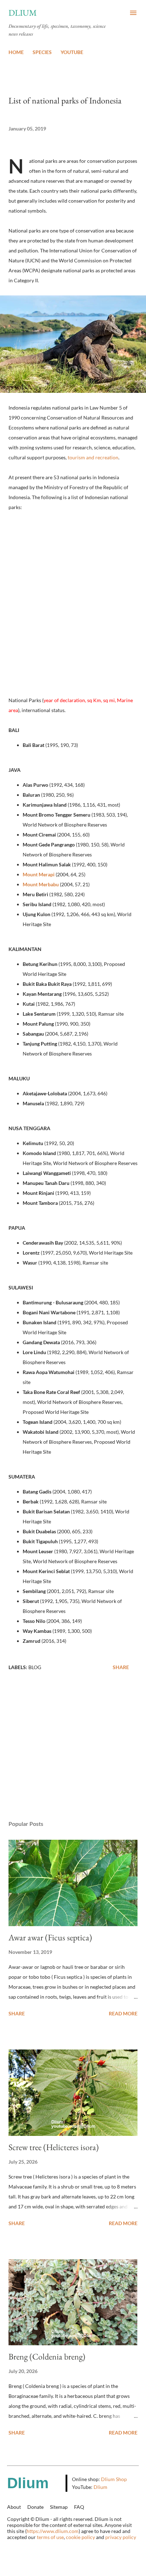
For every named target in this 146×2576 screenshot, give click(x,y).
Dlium (23, 13)
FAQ (79, 2507)
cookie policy (80, 2537)
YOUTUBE (72, 52)
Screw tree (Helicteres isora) (54, 2147)
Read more (123, 2013)
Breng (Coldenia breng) (47, 2356)
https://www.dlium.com (53, 2531)
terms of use (50, 2537)
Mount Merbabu (41, 884)
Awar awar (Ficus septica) (50, 1937)
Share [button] (121, 1667)
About (14, 2507)
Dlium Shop (114, 2479)
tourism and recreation (93, 457)
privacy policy (121, 2537)
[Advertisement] (73, 1748)
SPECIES (42, 52)
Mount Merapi (39, 874)
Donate (35, 2507)
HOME (16, 52)
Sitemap (59, 2507)
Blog (35, 1667)
